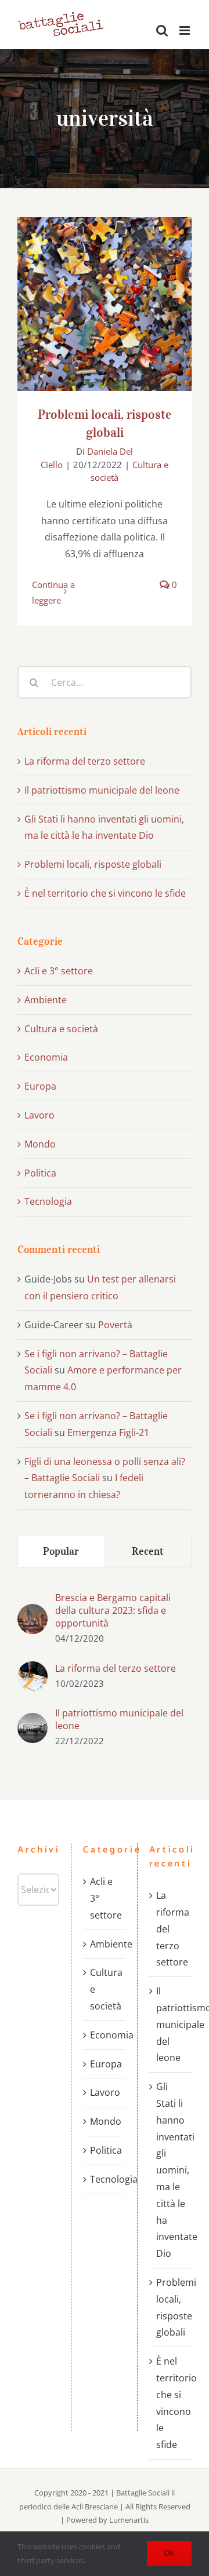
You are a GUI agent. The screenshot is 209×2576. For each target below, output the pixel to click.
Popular (61, 1551)
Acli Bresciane (95, 2506)
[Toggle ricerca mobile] (162, 30)
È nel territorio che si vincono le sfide (105, 893)
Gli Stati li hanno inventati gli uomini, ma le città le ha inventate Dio (171, 2170)
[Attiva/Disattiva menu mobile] (185, 30)
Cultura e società (61, 1029)
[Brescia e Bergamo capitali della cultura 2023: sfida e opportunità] (33, 1612)
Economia (46, 1057)
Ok (169, 2554)
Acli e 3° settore (59, 971)
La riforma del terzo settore (85, 761)
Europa (40, 1086)
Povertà (115, 1325)
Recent (148, 1551)
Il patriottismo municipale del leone (102, 790)
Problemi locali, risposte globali (105, 293)
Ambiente (46, 1000)
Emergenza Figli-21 (108, 1433)
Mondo (40, 1144)
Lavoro (39, 1115)
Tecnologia (48, 1201)
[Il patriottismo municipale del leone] (33, 1721)
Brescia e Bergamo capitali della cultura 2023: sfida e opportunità (113, 1610)
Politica (40, 1173)
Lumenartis (129, 2520)
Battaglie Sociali (144, 2493)
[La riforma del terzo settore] (33, 1669)
